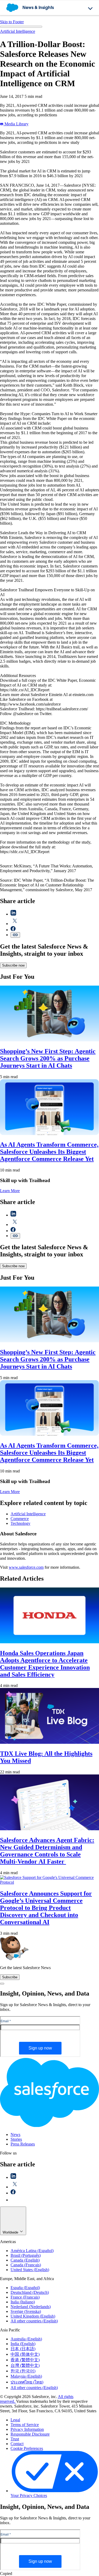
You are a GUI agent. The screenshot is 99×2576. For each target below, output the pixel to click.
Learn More (10, 1191)
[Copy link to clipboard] (15, 935)
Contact (17, 2444)
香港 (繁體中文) (25, 2360)
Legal (15, 2420)
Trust (15, 2439)
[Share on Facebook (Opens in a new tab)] (13, 930)
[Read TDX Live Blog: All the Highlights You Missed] (49, 1742)
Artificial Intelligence (18, 31)
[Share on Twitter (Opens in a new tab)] (15, 924)
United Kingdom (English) (33, 2316)
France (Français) (25, 2297)
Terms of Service (25, 2425)
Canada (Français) (26, 2265)
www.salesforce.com (26, 1567)
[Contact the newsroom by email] (13, 2200)
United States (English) (30, 2270)
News (15, 2135)
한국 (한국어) (23, 2371)
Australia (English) (26, 2339)
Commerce (20, 1519)
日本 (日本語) (23, 2349)
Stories (16, 2139)
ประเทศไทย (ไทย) (27, 2382)
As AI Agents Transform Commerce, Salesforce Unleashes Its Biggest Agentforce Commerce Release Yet (49, 1152)
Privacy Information (27, 2429)
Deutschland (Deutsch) (30, 2292)
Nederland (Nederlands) (31, 2307)
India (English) (23, 2344)
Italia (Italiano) (23, 2302)
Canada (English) (25, 2260)
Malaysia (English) (26, 2376)
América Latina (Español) (32, 2251)
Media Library (16, 124)
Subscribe (10, 1977)
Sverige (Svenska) (26, 2311)
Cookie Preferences (27, 2448)
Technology (20, 1523)
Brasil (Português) (26, 2255)
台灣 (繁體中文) (25, 2365)
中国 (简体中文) (25, 2354)
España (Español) (25, 2288)
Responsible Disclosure (30, 2434)
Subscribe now (13, 965)
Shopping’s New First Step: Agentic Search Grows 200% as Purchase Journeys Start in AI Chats (48, 1058)
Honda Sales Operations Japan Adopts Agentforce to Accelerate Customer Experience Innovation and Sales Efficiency (45, 1664)
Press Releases (23, 2144)
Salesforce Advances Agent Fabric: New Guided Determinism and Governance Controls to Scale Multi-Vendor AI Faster (47, 1851)
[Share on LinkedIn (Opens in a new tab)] (13, 914)
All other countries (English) (34, 2321)
